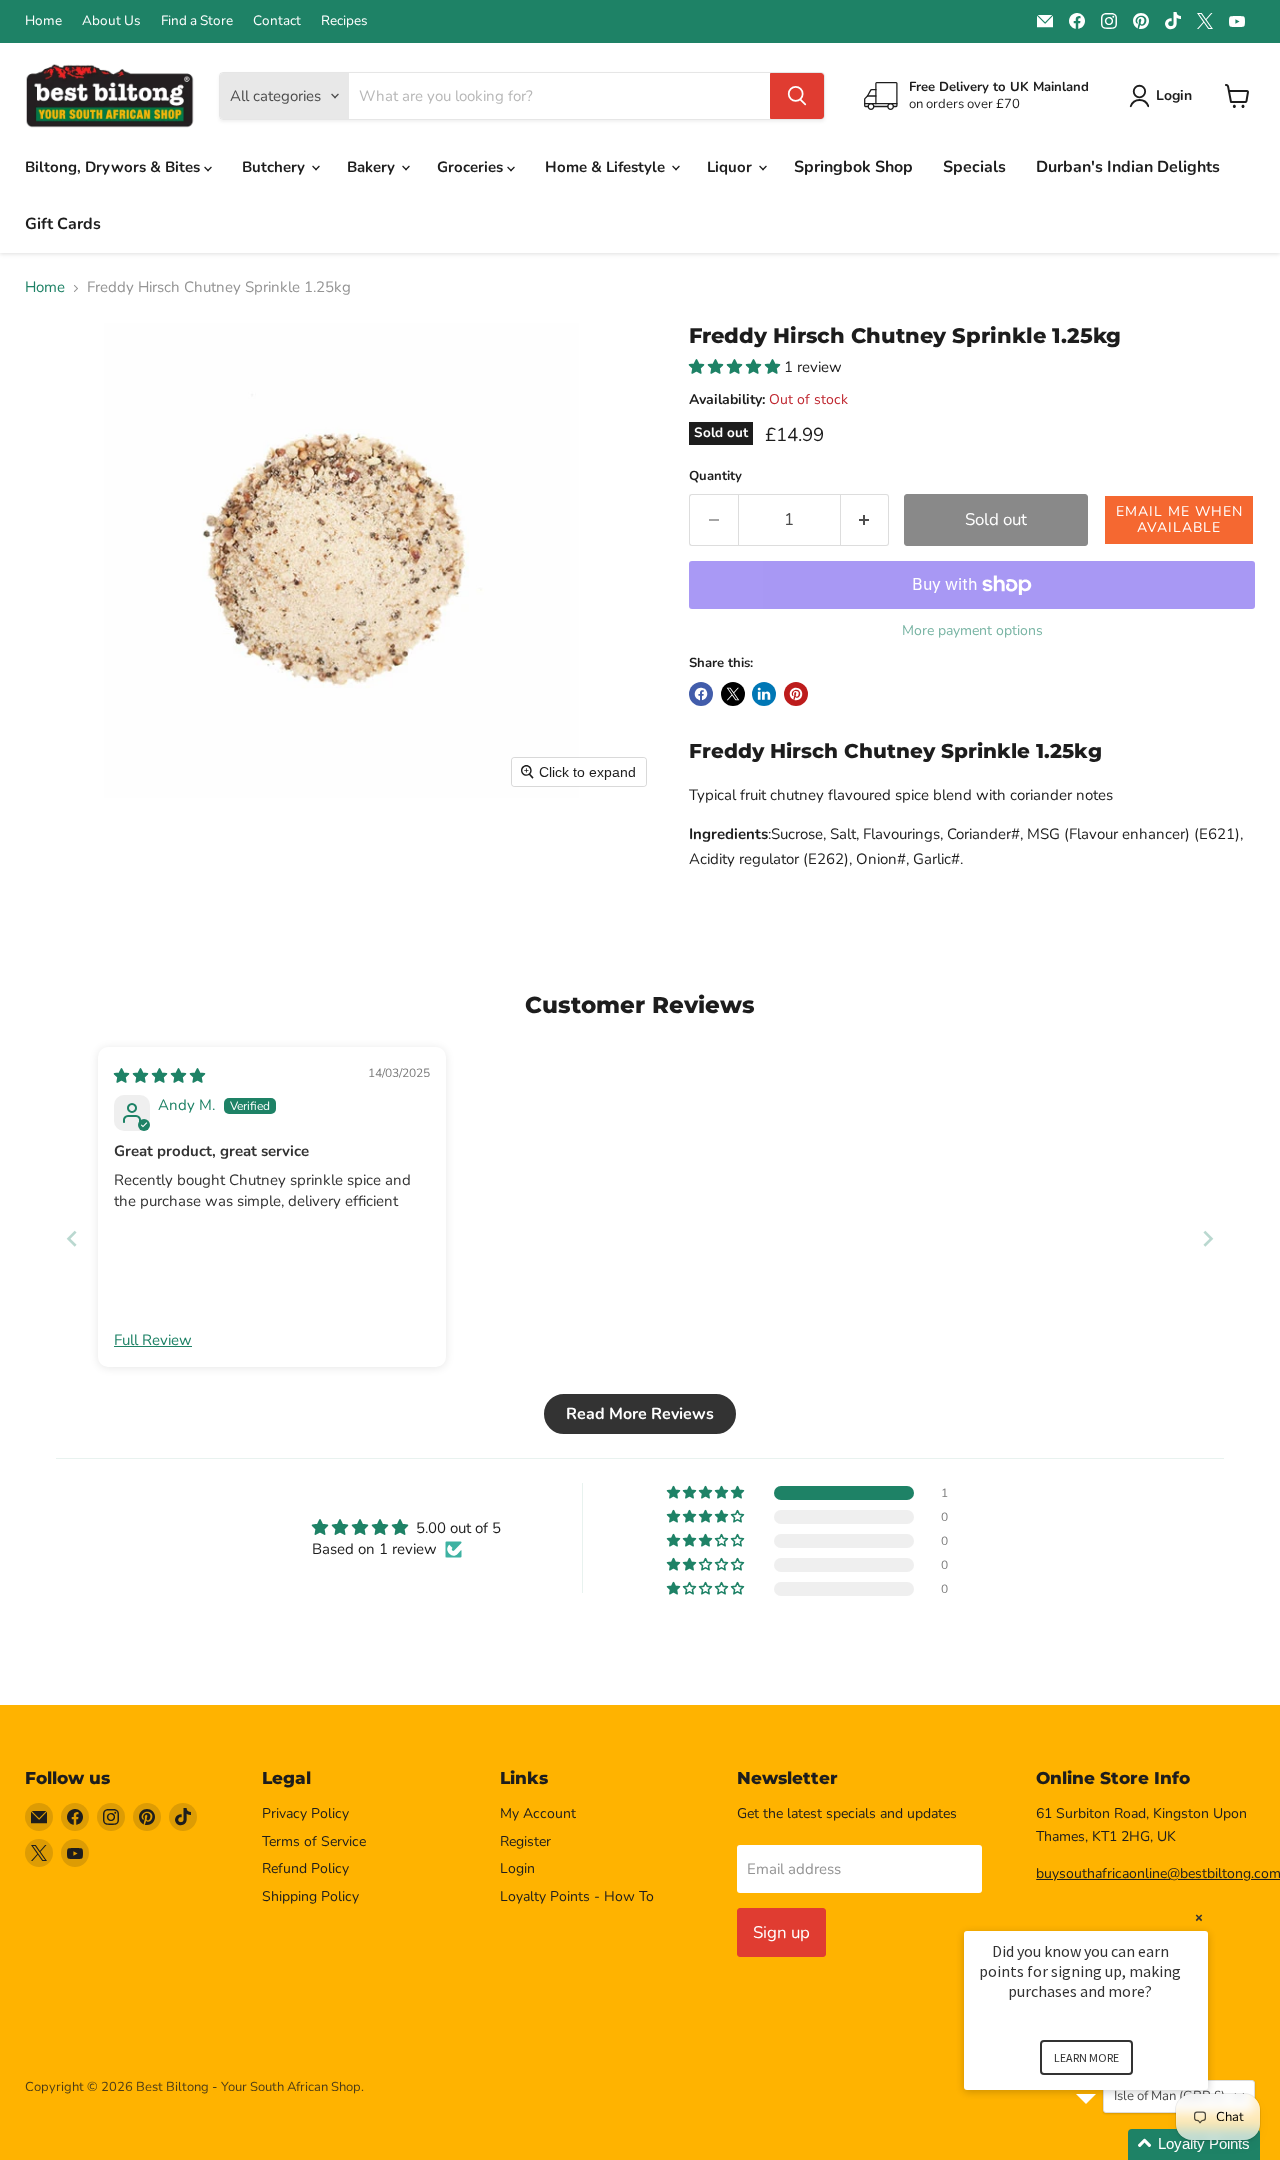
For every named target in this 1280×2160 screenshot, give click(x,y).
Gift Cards (63, 224)
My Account (538, 1813)
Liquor (731, 167)
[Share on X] (733, 694)
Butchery (275, 167)
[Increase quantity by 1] (865, 519)
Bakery (373, 167)
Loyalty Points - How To (577, 1896)
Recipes (344, 21)
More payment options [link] (972, 631)
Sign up (781, 1932)
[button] (736, 367)
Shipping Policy (310, 1896)
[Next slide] (1208, 1238)
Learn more (1086, 2057)
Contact (277, 21)
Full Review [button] (153, 1340)
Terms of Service (314, 1841)
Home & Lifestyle (607, 167)
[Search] (797, 96)
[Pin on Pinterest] (796, 694)
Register (525, 1841)
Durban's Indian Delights (1128, 167)
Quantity (715, 476)
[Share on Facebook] (701, 694)
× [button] (1199, 1917)
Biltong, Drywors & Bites (114, 167)
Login (517, 1868)
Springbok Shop (853, 167)
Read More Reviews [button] (640, 1414)
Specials (974, 167)
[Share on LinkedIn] (764, 694)
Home (43, 21)
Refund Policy (305, 1868)
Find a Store (197, 21)
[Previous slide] (72, 1238)
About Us (111, 21)
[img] (159, 1076)
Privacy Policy (305, 1813)
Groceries (472, 167)
